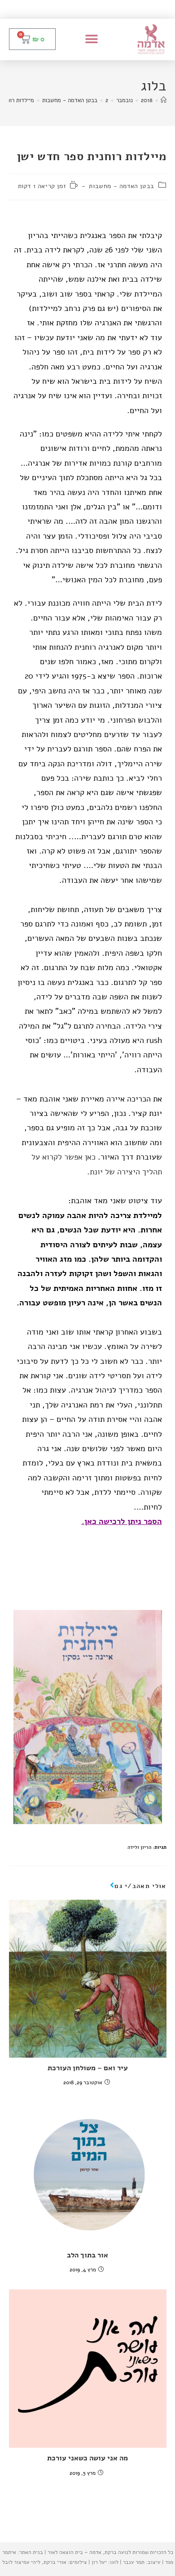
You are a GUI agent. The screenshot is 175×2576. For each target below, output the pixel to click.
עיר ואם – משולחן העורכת (88, 2068)
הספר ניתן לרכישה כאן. (122, 1521)
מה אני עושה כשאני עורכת (87, 2458)
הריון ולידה (139, 1847)
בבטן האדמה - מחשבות (121, 186)
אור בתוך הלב (87, 2255)
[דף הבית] (164, 100)
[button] (92, 39)
